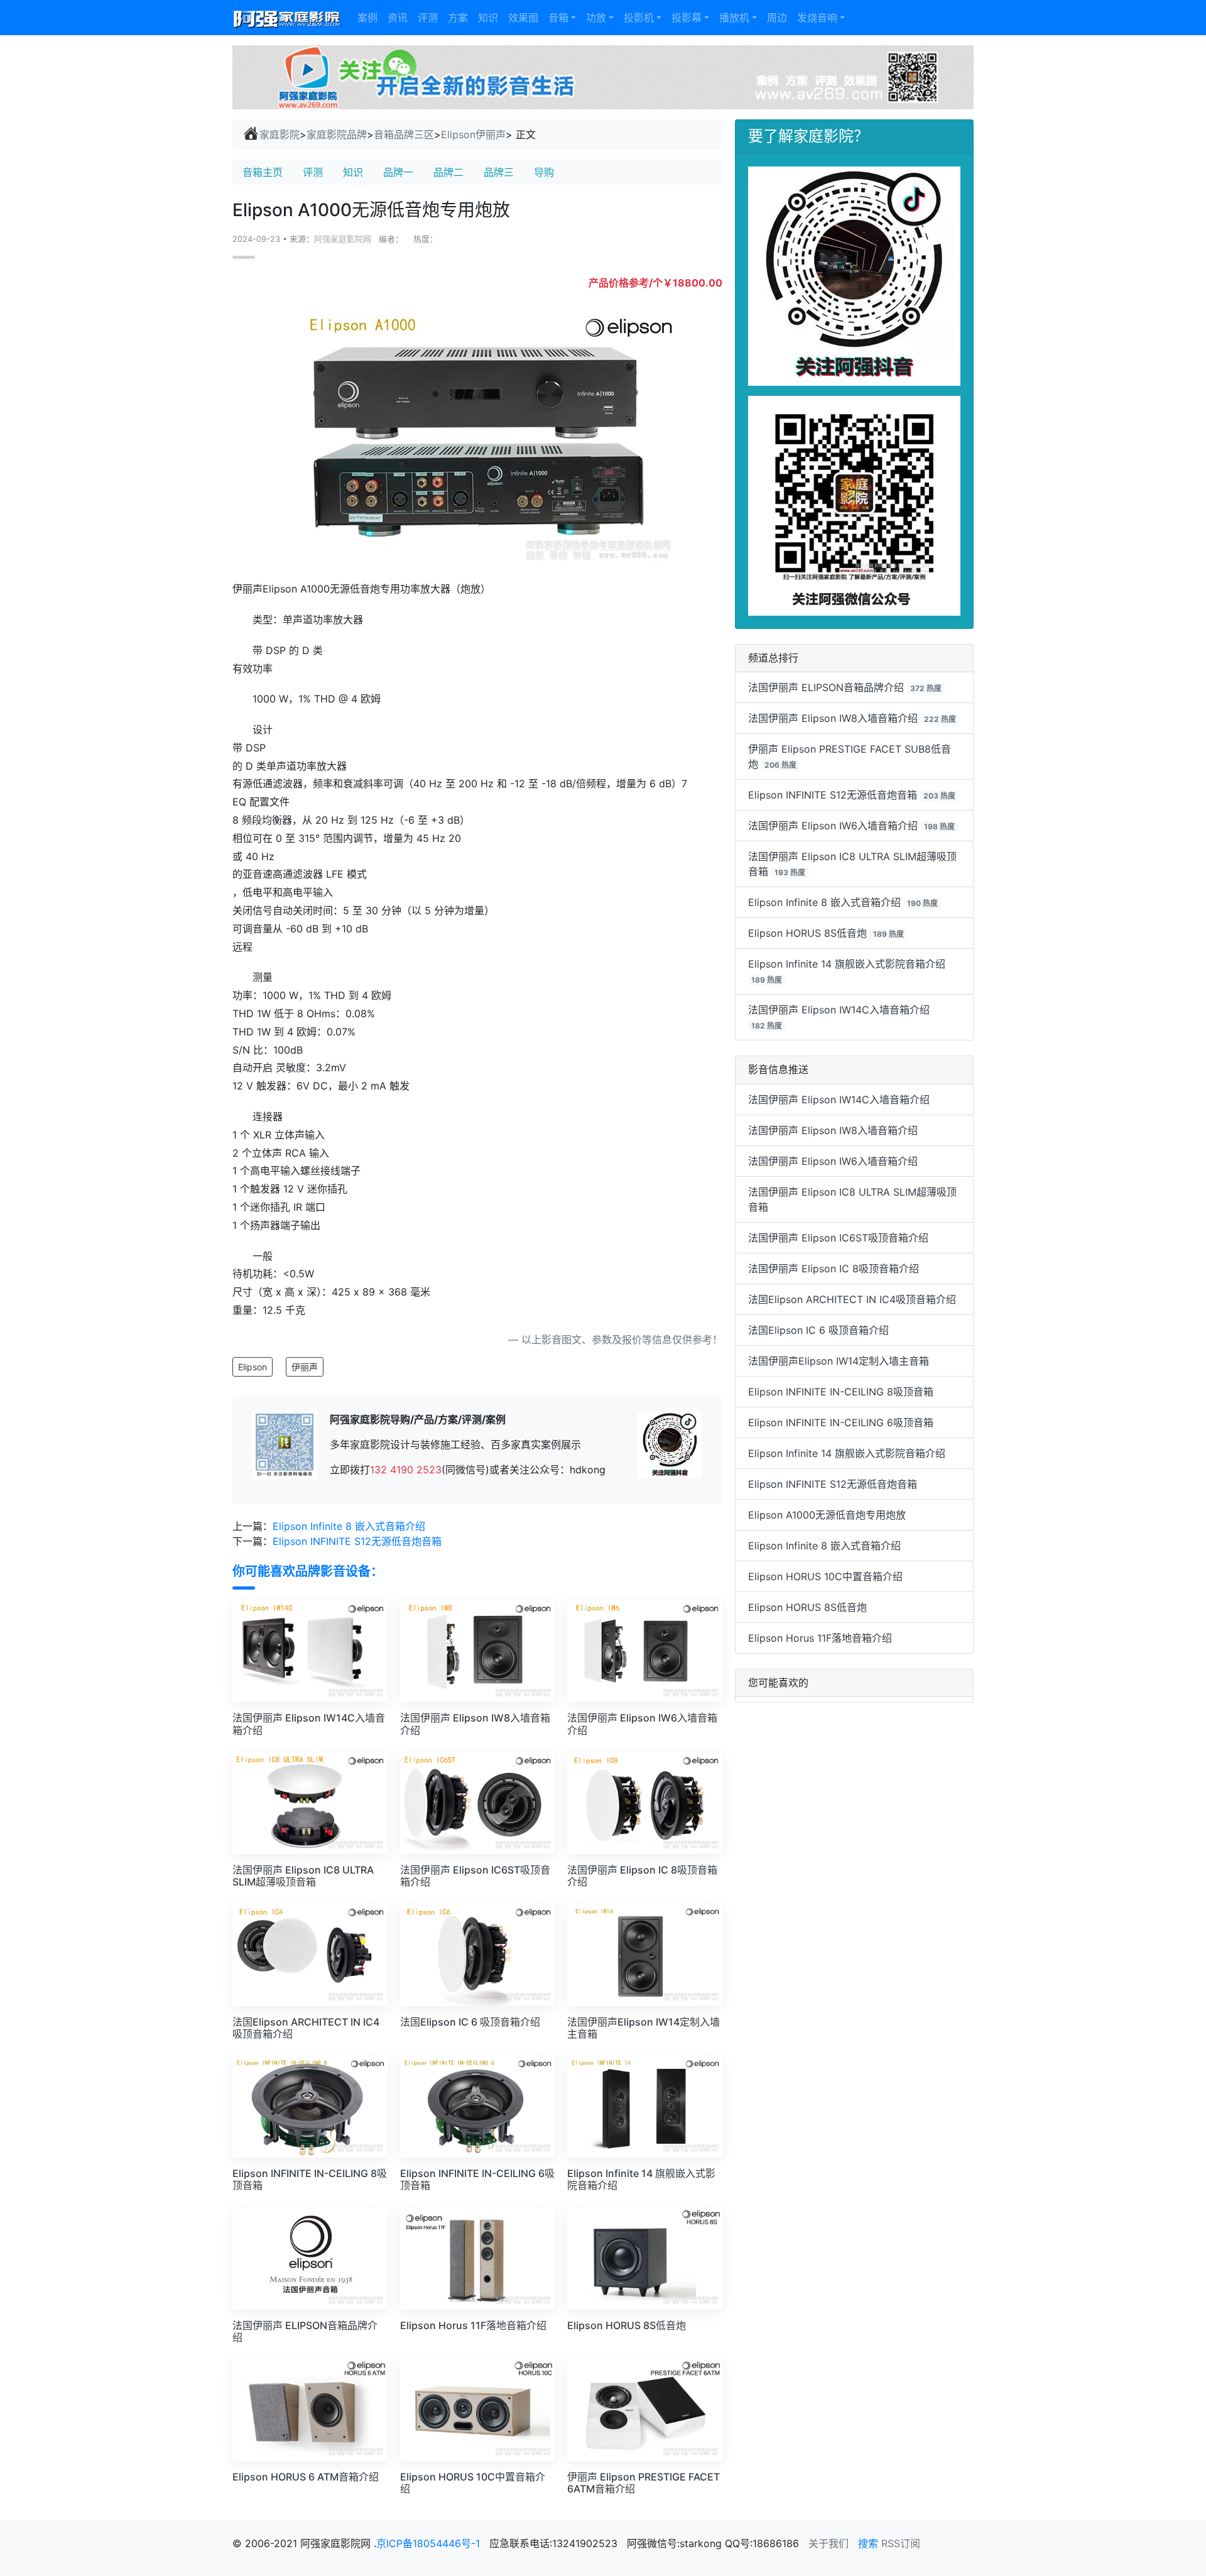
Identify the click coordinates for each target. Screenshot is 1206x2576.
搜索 (868, 2543)
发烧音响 (817, 18)
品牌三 (499, 172)
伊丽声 (305, 1367)
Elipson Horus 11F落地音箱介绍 (820, 1638)
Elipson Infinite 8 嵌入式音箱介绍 (349, 1526)
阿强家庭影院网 (343, 239)
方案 (458, 18)
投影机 (639, 18)
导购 (544, 172)
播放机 (734, 18)
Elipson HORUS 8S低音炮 (807, 933)
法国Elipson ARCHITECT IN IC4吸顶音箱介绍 (852, 1299)
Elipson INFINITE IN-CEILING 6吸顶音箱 (841, 1422)
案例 (367, 18)
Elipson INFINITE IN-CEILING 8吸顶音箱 (841, 1392)
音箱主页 (263, 172)
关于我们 (828, 2543)
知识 (488, 18)
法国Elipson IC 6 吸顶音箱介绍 (818, 1330)
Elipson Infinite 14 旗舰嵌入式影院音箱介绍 (847, 964)
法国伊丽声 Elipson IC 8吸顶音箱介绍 (834, 1269)
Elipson (253, 1367)
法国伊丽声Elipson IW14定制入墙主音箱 (839, 1361)
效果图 (523, 18)
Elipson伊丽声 (473, 134)
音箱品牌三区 (404, 134)
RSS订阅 (901, 2543)
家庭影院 (280, 134)
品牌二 (448, 172)
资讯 (398, 18)
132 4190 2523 (406, 1470)
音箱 (558, 18)
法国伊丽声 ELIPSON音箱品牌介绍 (826, 687)
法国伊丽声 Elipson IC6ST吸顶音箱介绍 (838, 1238)
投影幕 (687, 18)
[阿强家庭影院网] (287, 18)
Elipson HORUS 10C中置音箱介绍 (825, 1576)
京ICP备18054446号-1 (430, 2543)
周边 (777, 18)
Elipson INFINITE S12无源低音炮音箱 (357, 1541)
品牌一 (398, 172)
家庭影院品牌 (337, 134)
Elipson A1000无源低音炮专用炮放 (827, 1515)
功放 (596, 18)
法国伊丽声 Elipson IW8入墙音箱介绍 (833, 718)
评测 (428, 18)
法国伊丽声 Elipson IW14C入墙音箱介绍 (839, 1010)
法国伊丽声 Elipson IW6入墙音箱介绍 (833, 826)
